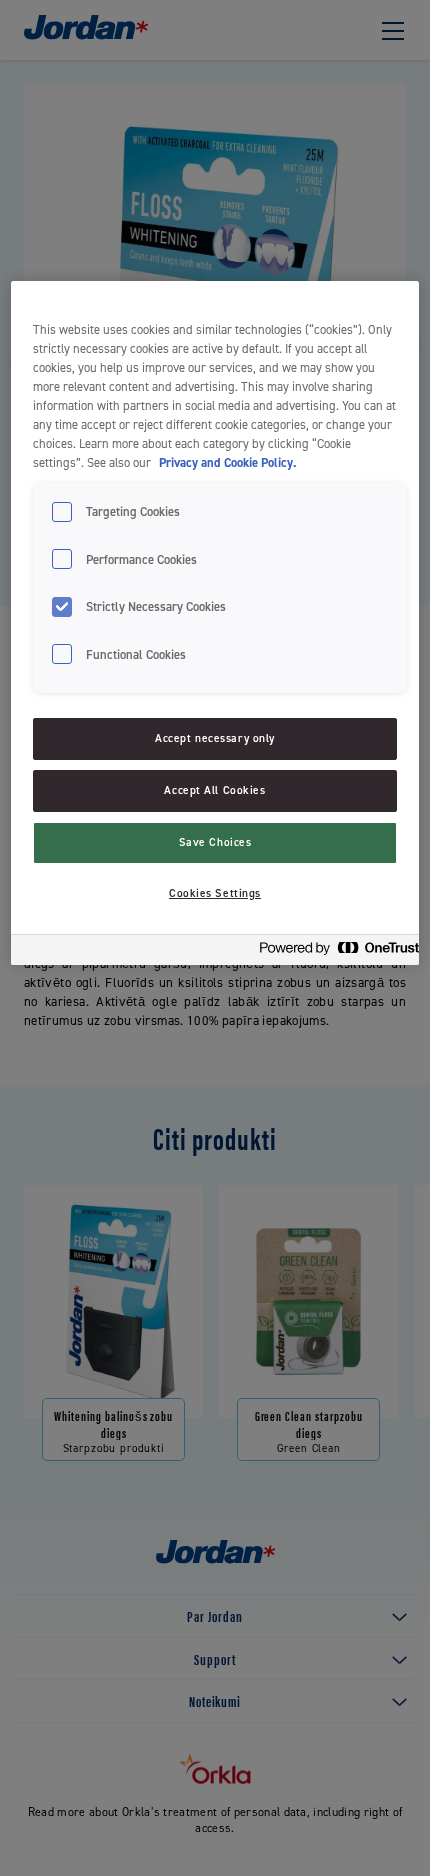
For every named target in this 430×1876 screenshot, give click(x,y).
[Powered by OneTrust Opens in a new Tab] (333, 952)
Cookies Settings (215, 893)
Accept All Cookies (214, 790)
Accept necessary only (215, 738)
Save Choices (215, 842)
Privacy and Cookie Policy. (227, 462)
